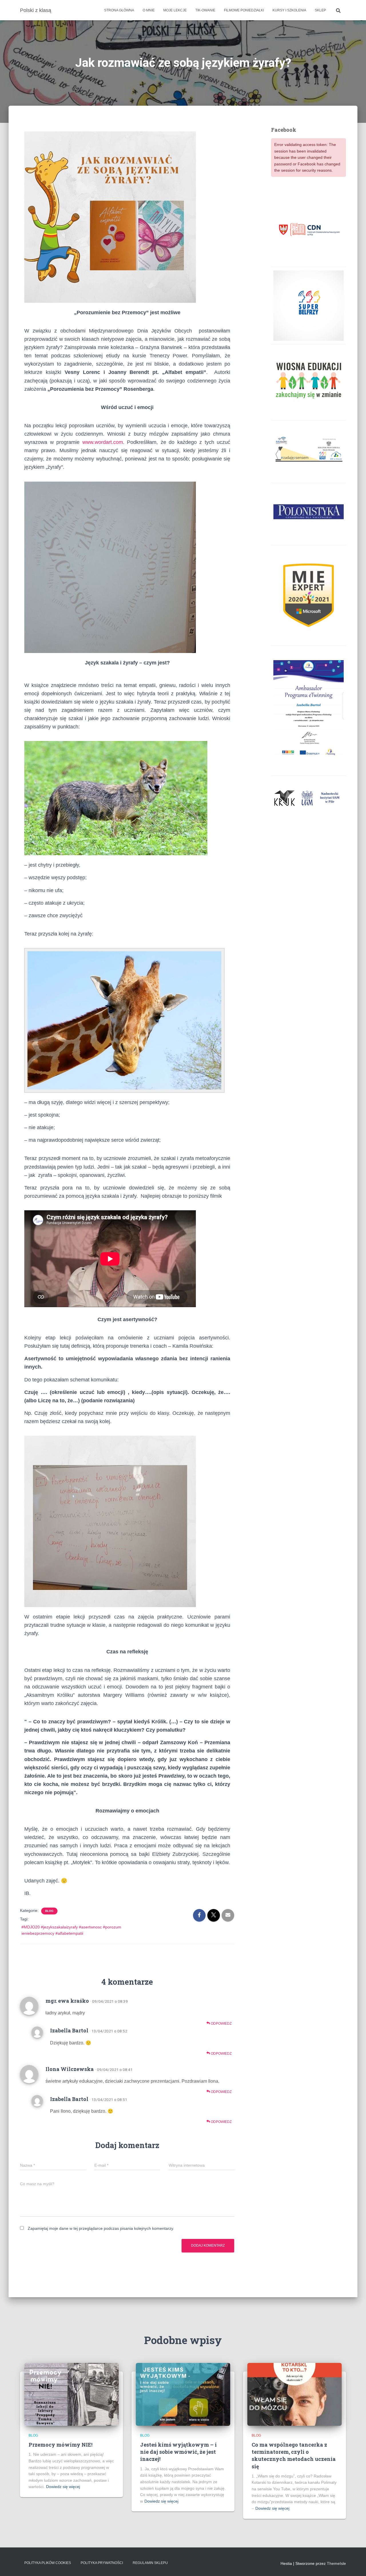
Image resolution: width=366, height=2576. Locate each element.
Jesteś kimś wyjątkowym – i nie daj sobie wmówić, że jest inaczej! (178, 2452)
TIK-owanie (205, 10)
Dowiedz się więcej (63, 2487)
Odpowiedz (221, 2024)
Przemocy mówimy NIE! (60, 2445)
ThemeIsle (336, 2563)
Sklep (320, 10)
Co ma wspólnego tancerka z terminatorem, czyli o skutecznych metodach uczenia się (294, 2455)
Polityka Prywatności (102, 2563)
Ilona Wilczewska (70, 2069)
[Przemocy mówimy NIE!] (71, 2394)
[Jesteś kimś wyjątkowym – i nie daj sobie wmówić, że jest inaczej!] (183, 2394)
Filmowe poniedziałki (244, 10)
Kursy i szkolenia (289, 10)
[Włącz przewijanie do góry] (355, 2565)
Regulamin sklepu (150, 2563)
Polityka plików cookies (48, 2563)
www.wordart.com (103, 442)
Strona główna (119, 10)
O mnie (149, 10)
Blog (49, 1911)
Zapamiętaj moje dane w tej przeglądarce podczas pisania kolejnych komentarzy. (101, 2228)
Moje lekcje (175, 10)
